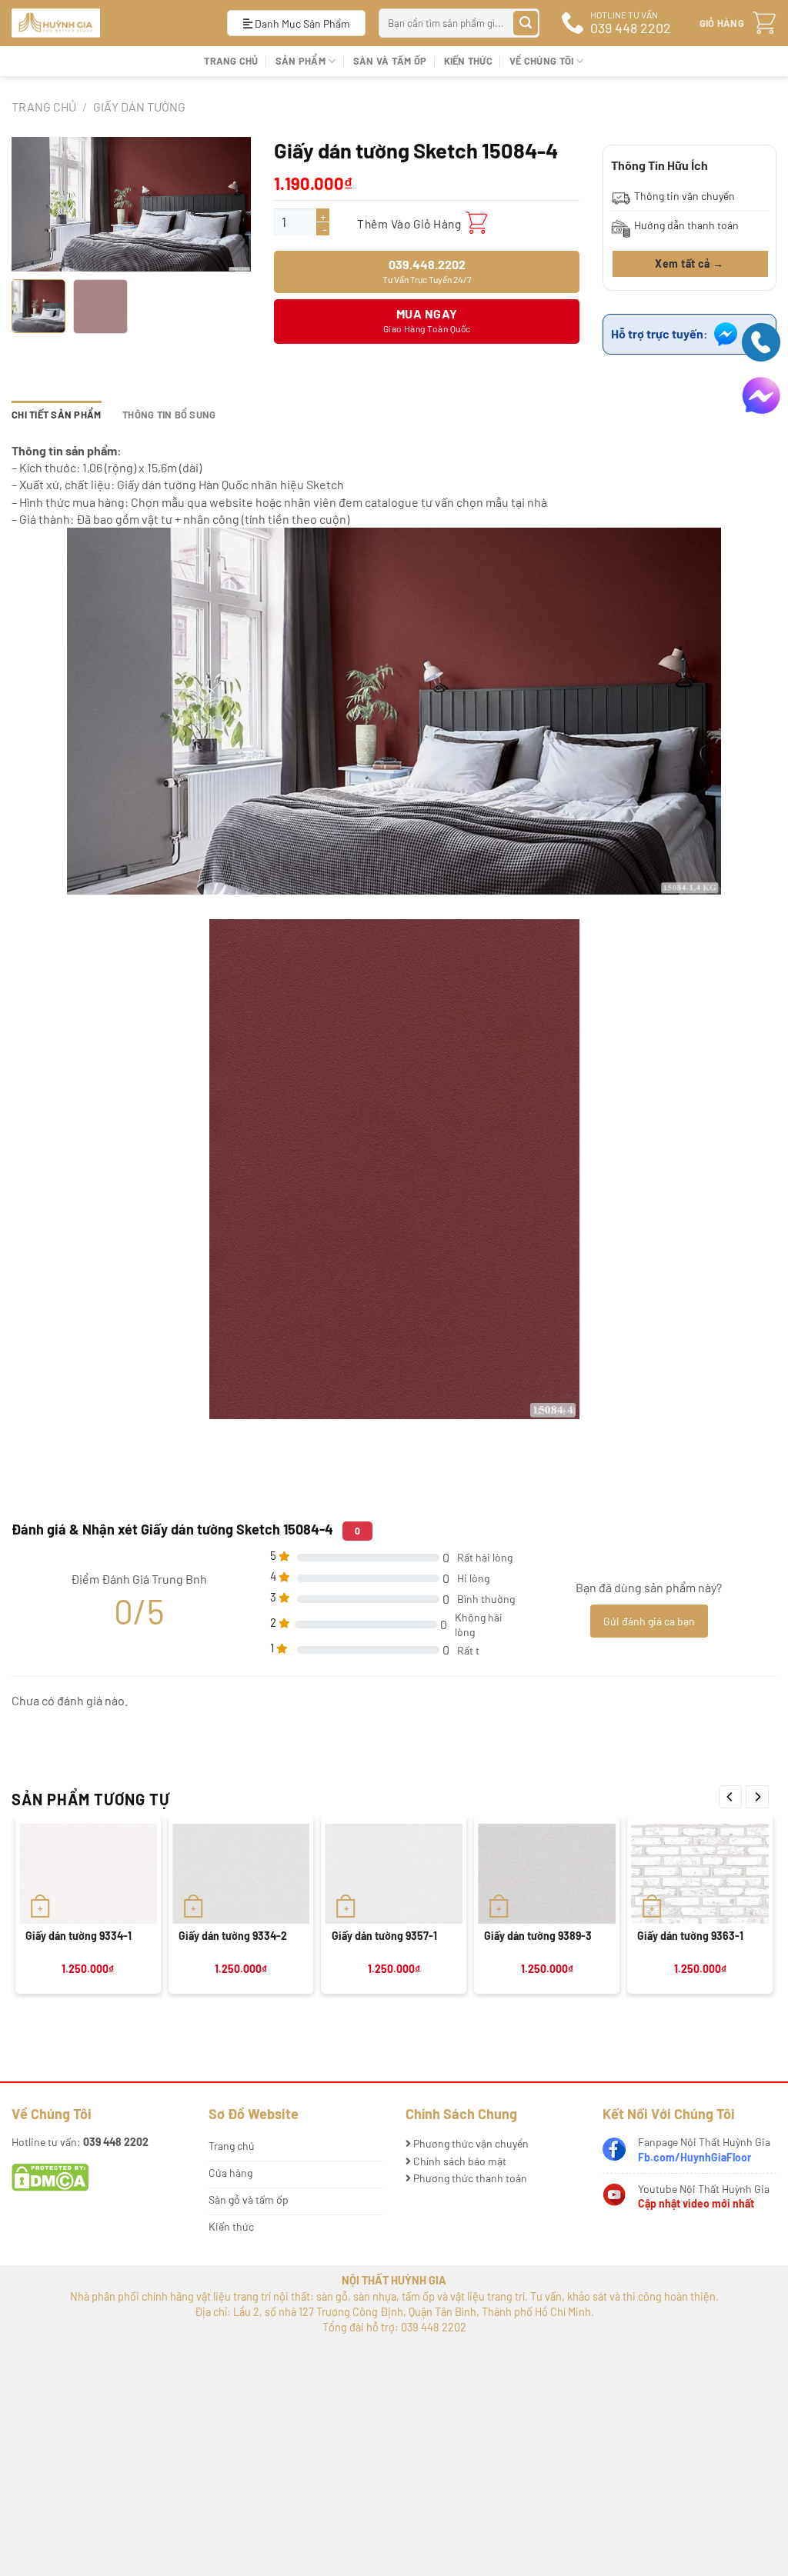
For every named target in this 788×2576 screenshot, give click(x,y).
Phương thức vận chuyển (470, 2143)
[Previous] (730, 1797)
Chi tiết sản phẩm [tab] (56, 415)
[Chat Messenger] (761, 394)
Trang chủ (231, 61)
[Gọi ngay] (761, 340)
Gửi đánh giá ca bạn (649, 1621)
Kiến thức (468, 61)
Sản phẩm (301, 61)
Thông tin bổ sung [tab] (169, 415)
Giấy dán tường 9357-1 (384, 1936)
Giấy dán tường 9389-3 (538, 1936)
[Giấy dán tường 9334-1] (88, 1874)
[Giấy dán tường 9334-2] (241, 1874)
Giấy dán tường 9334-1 (78, 1936)
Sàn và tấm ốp (390, 61)
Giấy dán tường (139, 107)
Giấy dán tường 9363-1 (690, 1936)
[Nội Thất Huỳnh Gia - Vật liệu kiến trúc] (108, 23)
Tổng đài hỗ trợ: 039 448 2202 (394, 2327)
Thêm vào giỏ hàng (409, 223)
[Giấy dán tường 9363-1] (700, 1874)
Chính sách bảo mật (459, 2161)
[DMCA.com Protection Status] (50, 2176)
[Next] (757, 1797)
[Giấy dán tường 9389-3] (547, 1874)
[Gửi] (526, 23)
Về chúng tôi (541, 61)
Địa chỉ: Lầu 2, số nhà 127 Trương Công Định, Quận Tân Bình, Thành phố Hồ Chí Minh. (394, 2312)
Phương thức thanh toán (469, 2178)
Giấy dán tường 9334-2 (233, 1936)
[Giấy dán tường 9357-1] (394, 1874)
